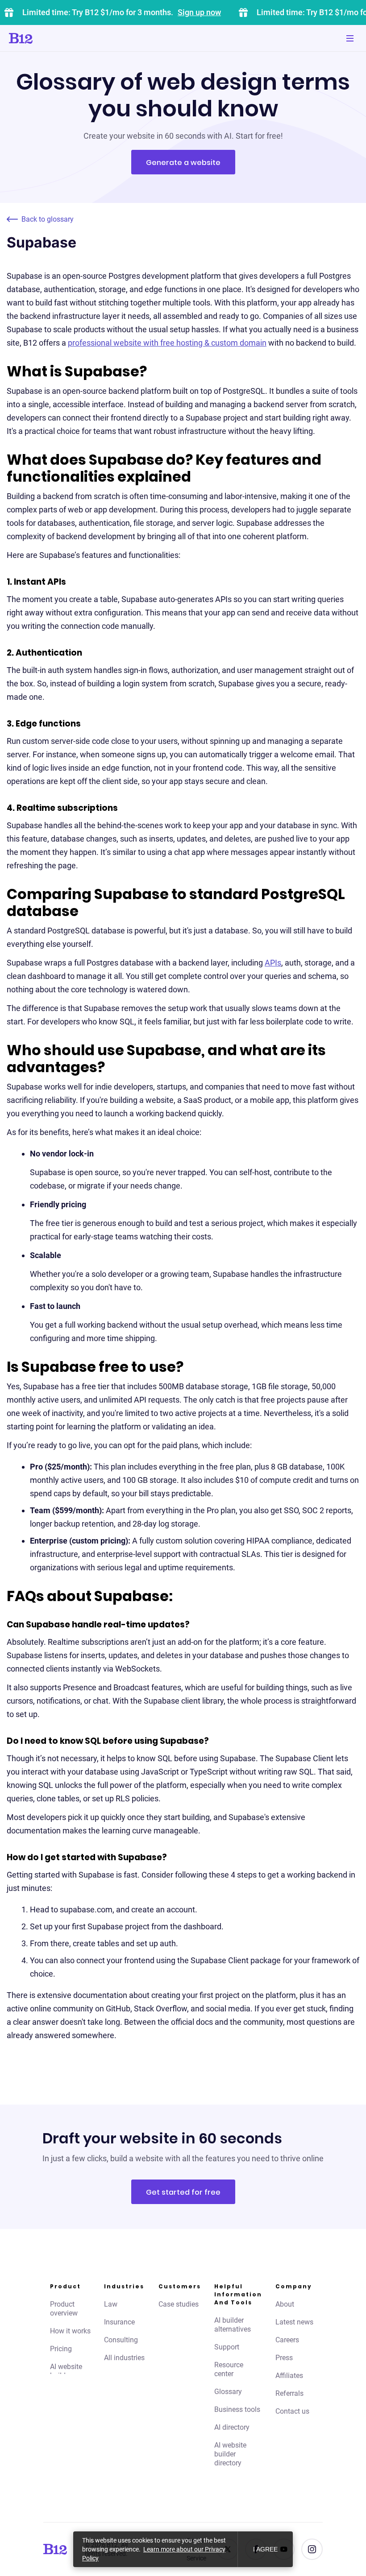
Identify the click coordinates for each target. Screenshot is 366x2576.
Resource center (229, 2369)
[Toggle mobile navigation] (350, 38)
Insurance (119, 2322)
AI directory (232, 2427)
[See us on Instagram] (312, 2549)
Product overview (64, 2309)
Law (111, 2304)
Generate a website (183, 163)
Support (227, 2347)
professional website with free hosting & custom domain (167, 343)
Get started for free (183, 2192)
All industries (124, 2358)
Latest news (294, 2322)
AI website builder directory (230, 2454)
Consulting (121, 2340)
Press (284, 2358)
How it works (70, 2331)
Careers (287, 2340)
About (285, 2304)
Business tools (237, 2409)
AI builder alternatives (233, 2325)
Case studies (179, 2304)
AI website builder (66, 2371)
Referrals (289, 2393)
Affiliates (289, 2376)
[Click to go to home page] (46, 38)
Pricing (61, 2349)
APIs (273, 963)
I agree (265, 2549)
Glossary (228, 2392)
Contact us (292, 2411)
